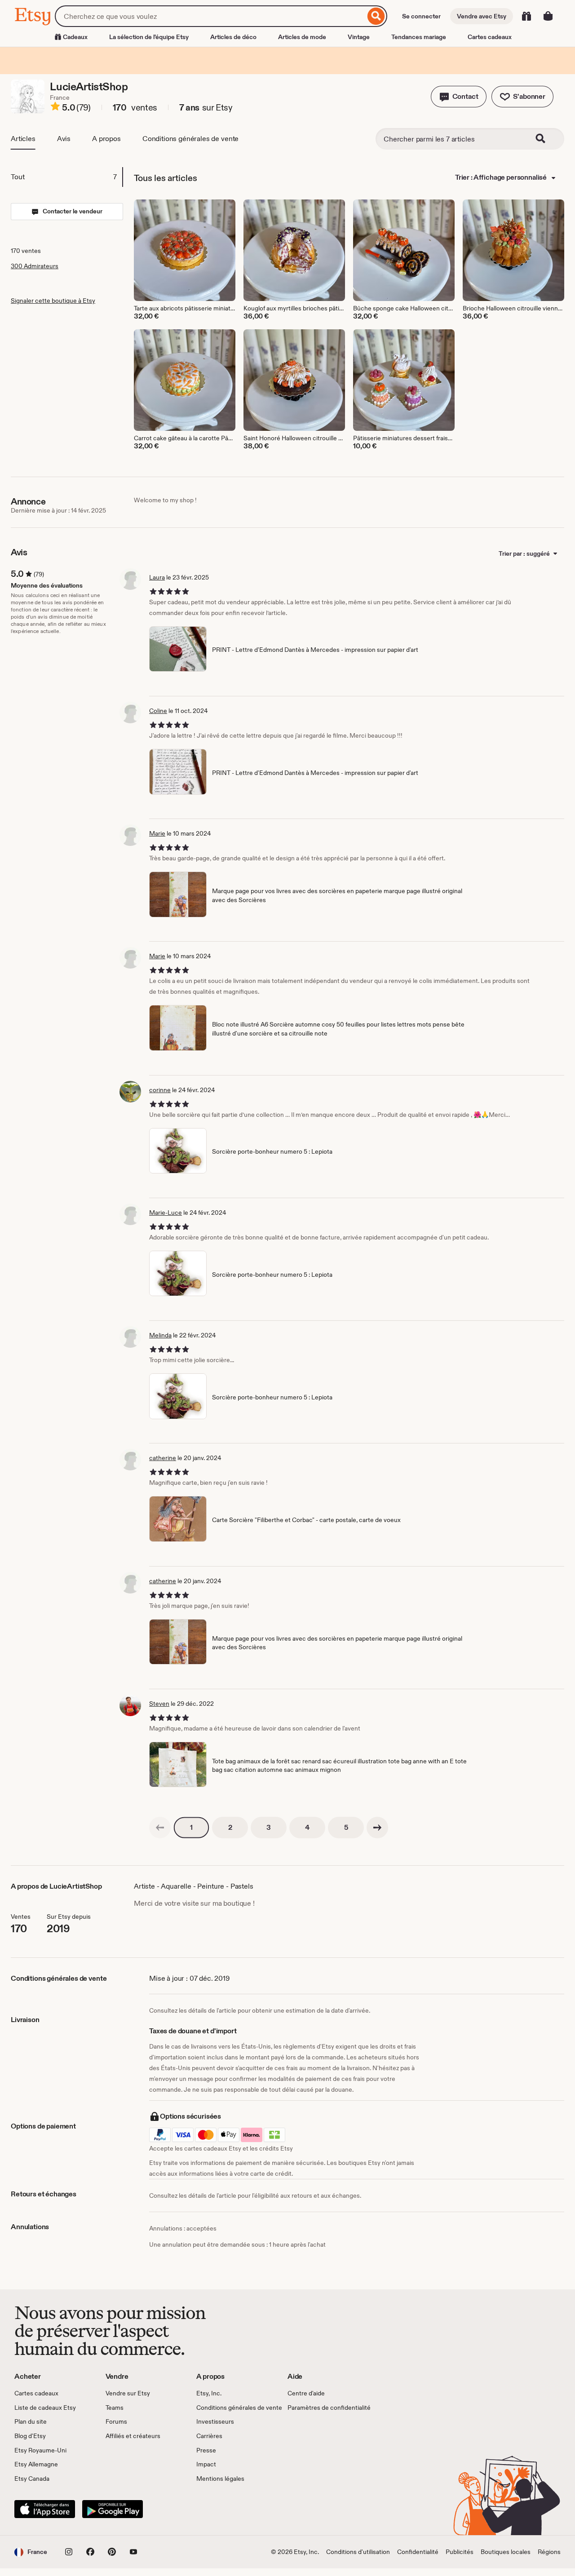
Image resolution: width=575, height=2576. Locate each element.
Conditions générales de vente (190, 139)
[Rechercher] (376, 16)
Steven (159, 1704)
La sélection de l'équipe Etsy (149, 37)
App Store (45, 2509)
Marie (157, 833)
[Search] (546, 139)
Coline (158, 711)
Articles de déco (233, 37)
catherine (163, 1458)
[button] (459, 97)
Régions (549, 2552)
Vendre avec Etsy (482, 16)
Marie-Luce (166, 1213)
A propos (106, 139)
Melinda (160, 1335)
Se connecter (421, 16)
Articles (23, 139)
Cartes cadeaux (490, 37)
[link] (160, 1828)
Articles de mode (302, 37)
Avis (64, 139)
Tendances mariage (419, 37)
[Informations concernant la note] (55, 108)
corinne (160, 1090)
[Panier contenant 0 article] (548, 16)
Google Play (113, 2509)
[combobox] (210, 16)
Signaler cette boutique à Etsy (53, 301)
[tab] (66, 177)
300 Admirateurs (35, 266)
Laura (157, 577)
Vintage (359, 37)
